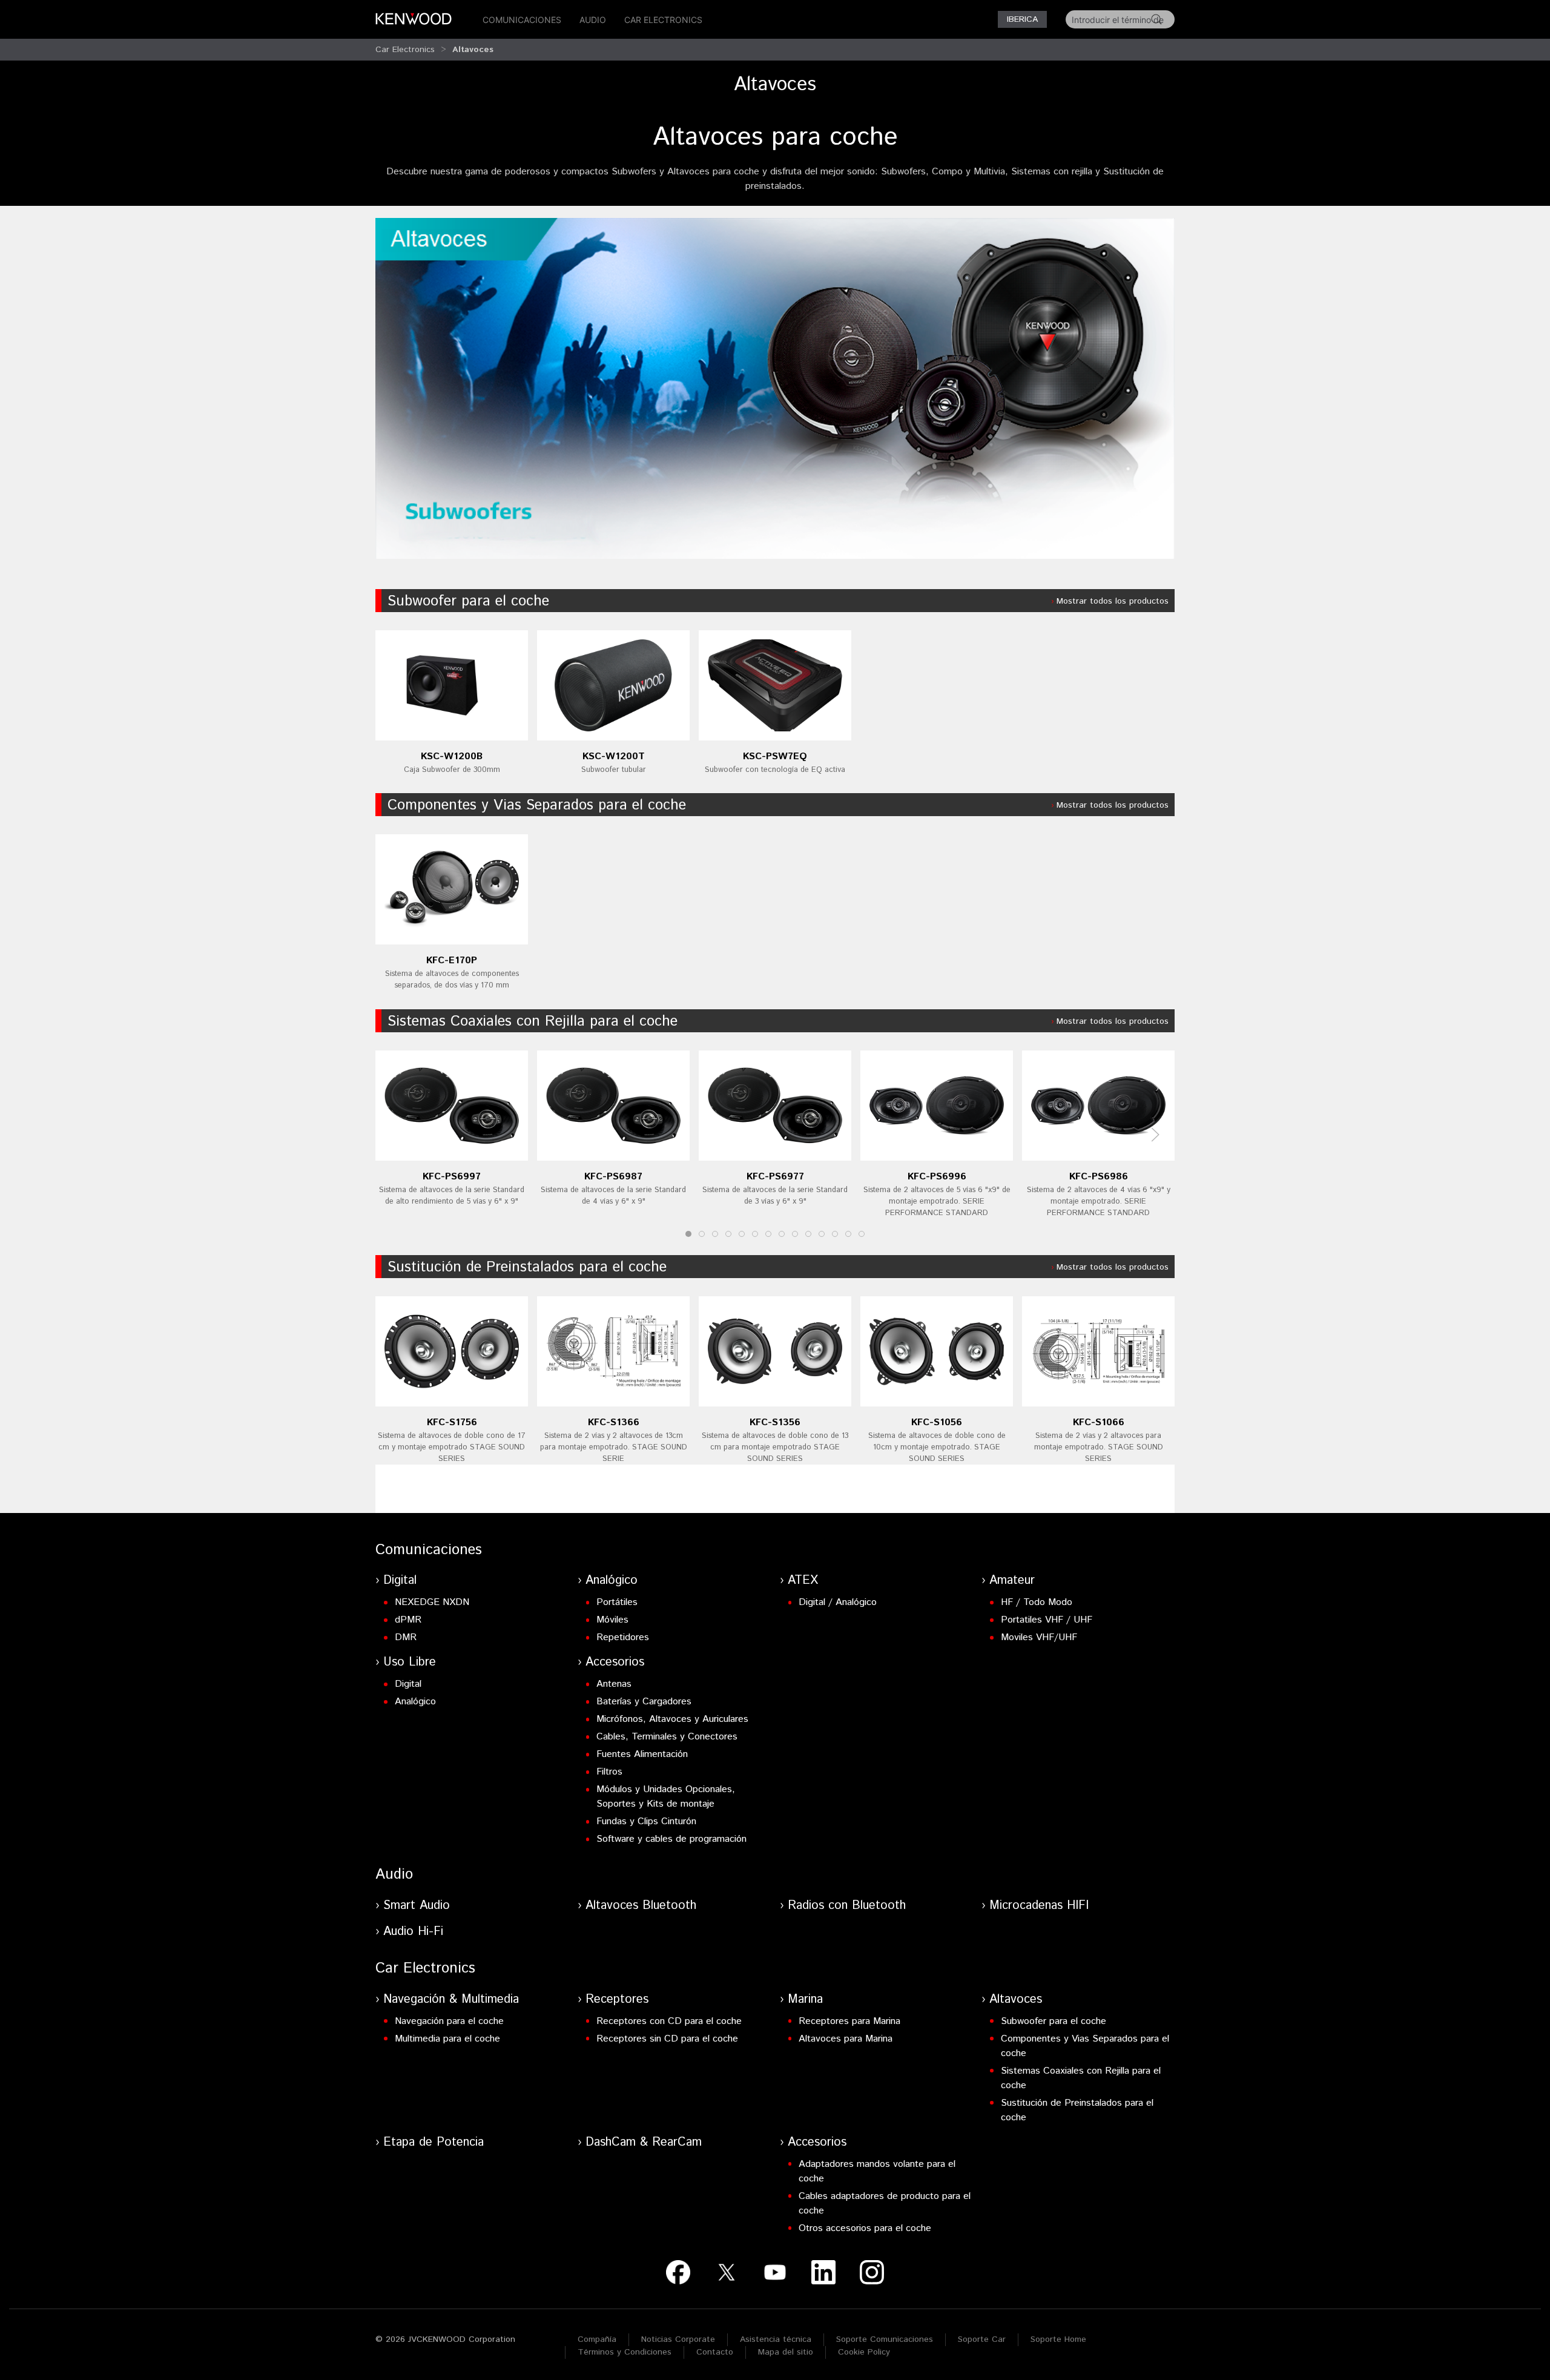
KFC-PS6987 (613, 1176)
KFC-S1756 (452, 1422)
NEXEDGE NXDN (432, 1602)
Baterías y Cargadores (644, 1702)
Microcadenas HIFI (1039, 1906)
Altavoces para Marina (846, 2039)
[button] (1155, 1135)
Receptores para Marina (849, 2021)
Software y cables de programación (671, 1839)
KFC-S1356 (775, 1422)
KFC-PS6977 (775, 1176)
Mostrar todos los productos (1113, 601)
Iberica (1022, 19)
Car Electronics (663, 20)
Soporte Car (982, 2339)
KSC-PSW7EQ (775, 756)
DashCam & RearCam (644, 2142)
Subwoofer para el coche (468, 601)
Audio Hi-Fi (413, 1932)
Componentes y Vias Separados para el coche (537, 805)
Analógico (612, 1581)
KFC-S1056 (937, 1422)
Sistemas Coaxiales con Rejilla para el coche (533, 1021)
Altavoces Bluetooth (641, 1906)
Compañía (597, 2339)
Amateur (1012, 1581)
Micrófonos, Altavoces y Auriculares (672, 1719)
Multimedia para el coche (447, 2039)
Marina (805, 1999)
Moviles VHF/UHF (1039, 1637)
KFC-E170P (452, 961)
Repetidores (623, 1637)
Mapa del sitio (786, 2352)
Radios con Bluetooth (847, 1906)
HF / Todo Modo (1037, 1602)
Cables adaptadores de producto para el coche (885, 2204)
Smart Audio (417, 1906)
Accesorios (615, 1662)
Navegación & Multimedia (451, 1999)
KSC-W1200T (614, 756)
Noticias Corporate (678, 2339)
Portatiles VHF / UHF (1047, 1620)
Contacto (715, 2352)
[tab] (688, 1234)
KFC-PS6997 (452, 1176)
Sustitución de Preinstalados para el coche (527, 1267)
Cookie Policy (864, 2352)
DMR (406, 1637)
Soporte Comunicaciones (885, 2339)
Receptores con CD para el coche (669, 2021)
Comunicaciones (522, 20)
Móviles (612, 1620)
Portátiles (617, 1602)
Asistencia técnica (776, 2339)
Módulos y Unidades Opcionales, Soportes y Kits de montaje (666, 1797)
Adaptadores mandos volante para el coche (877, 2171)
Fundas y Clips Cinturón (646, 1821)
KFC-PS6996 (937, 1176)
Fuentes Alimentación (642, 1754)
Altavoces (473, 50)
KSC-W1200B (452, 756)
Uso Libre (410, 1662)
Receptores (617, 1999)
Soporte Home (1058, 2339)
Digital (400, 1581)
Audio (593, 20)
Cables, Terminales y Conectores (667, 1737)
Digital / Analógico (838, 1602)
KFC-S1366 (614, 1422)
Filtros (609, 1772)
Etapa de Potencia (434, 2142)
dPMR (408, 1620)
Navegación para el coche (449, 2021)
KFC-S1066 (1099, 1422)
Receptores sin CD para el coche (667, 2039)
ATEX (803, 1581)
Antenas (614, 1684)
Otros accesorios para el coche (865, 2228)
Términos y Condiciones (625, 2352)
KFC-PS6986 (1099, 1176)
